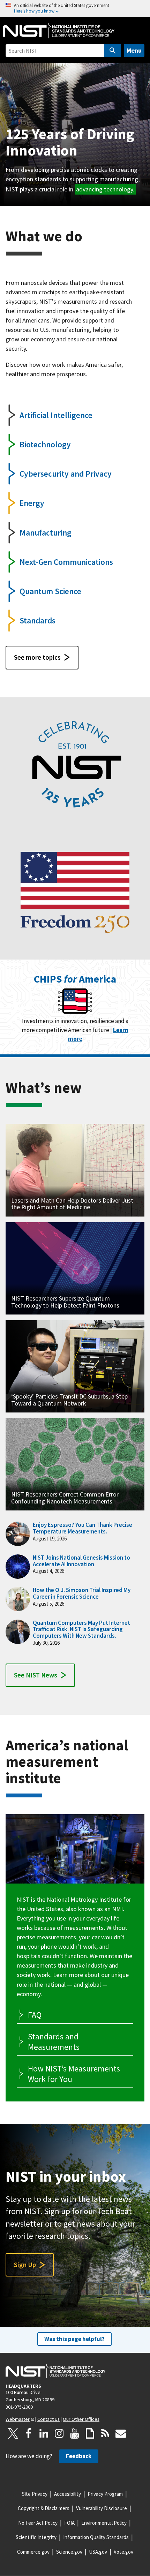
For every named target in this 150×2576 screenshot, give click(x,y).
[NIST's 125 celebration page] (75, 766)
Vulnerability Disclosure (102, 2508)
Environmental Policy (104, 2523)
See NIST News (36, 1675)
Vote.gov (123, 2552)
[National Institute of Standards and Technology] (55, 2371)
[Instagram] (59, 2433)
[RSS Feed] (105, 2433)
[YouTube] (75, 2433)
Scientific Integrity (36, 2537)
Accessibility (67, 2494)
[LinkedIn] (44, 2433)
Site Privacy (35, 2494)
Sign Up (25, 2265)
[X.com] (13, 2433)
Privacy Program (105, 2494)
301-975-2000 (19, 2407)
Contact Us (48, 2419)
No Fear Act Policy (38, 2523)
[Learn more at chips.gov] (75, 1002)
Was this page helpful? (74, 2339)
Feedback (79, 2456)
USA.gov (98, 2552)
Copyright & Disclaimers (44, 2508)
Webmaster (18, 2419)
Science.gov (69, 2552)
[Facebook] (29, 2433)
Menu (134, 50)
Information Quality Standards (96, 2537)
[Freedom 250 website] (75, 891)
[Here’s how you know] (75, 9)
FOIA (69, 2523)
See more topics (37, 657)
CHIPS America (75, 979)
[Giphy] (90, 2433)
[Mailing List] (121, 2433)
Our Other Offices (81, 2419)
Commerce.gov (33, 2552)
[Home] (59, 31)
